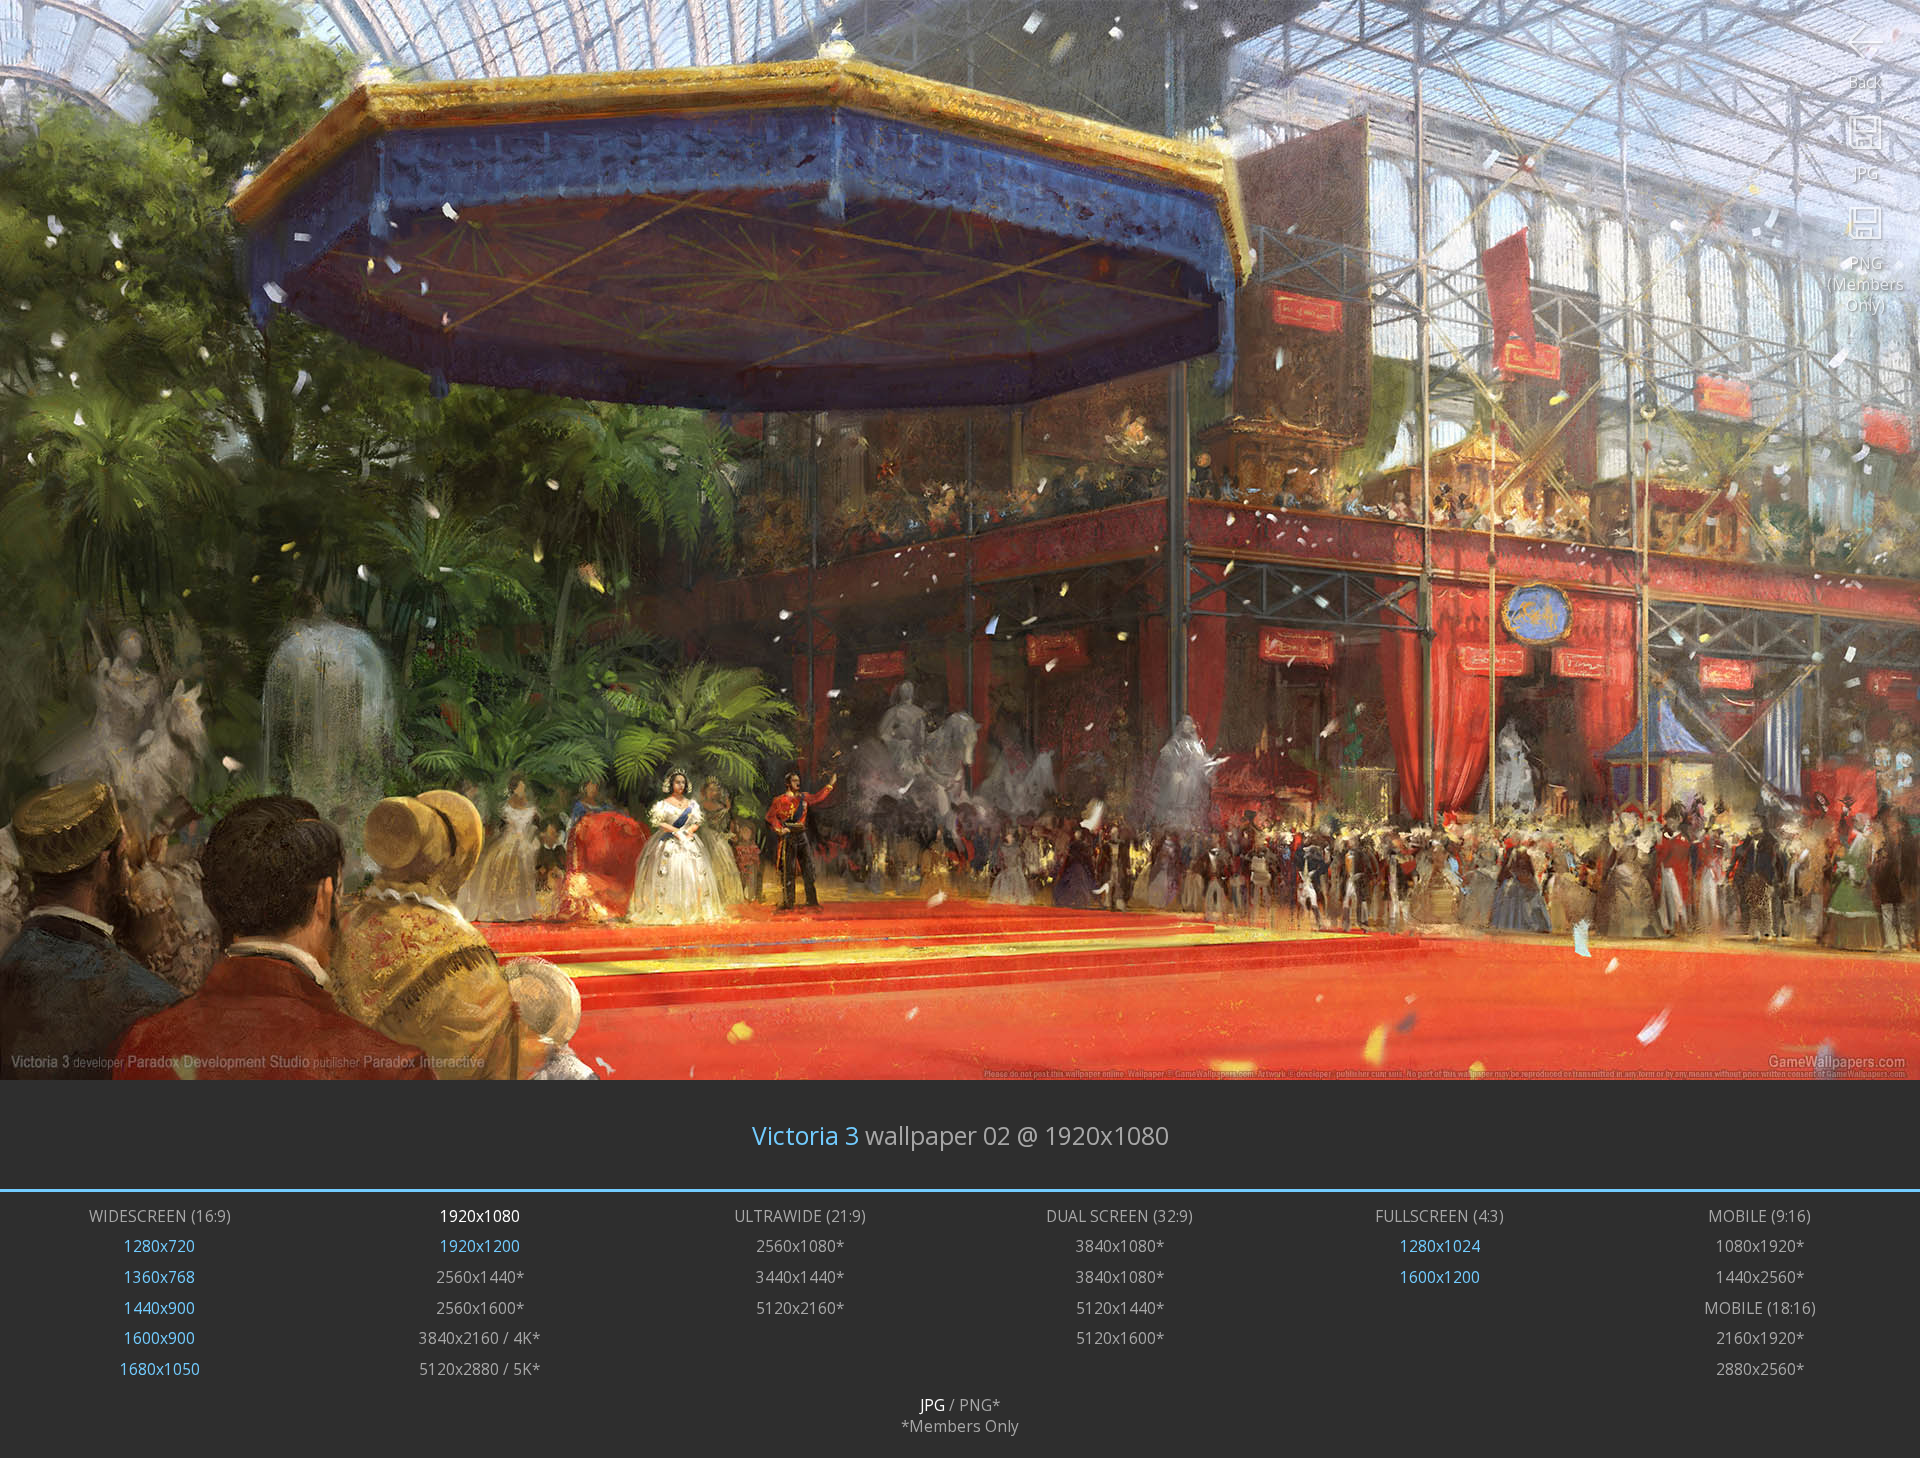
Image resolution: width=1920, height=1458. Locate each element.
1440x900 (159, 1308)
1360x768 (159, 1277)
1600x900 (159, 1338)
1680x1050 (160, 1369)
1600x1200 (1440, 1277)
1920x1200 (480, 1246)
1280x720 (159, 1246)
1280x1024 (1440, 1246)
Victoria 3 (805, 1134)
